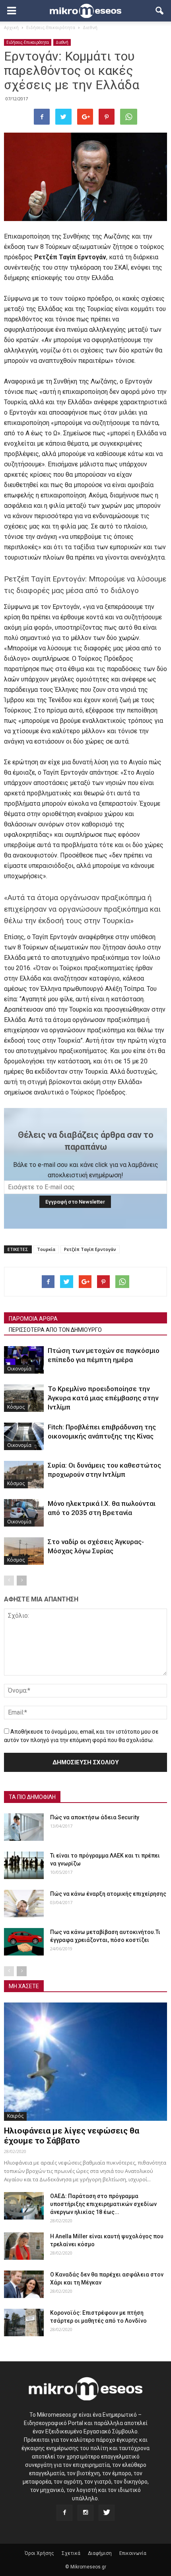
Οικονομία (19, 1369)
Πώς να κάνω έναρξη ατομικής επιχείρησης (108, 1894)
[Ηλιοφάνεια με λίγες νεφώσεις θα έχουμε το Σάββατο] (85, 2062)
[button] (160, 11)
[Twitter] (107, 2513)
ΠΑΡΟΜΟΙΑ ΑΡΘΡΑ (33, 1319)
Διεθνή (62, 42)
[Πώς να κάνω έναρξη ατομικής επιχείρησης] (24, 1904)
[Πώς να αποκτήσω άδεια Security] (24, 1827)
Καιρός (15, 2116)
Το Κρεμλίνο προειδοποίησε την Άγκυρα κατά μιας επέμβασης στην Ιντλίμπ (103, 1398)
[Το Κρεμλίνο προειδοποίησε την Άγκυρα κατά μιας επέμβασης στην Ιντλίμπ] (24, 1398)
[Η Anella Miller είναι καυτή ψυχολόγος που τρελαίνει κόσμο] (24, 2246)
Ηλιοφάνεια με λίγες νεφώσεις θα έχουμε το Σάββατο (72, 2136)
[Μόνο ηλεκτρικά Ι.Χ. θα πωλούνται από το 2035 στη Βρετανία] (24, 1513)
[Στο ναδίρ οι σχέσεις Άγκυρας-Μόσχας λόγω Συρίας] (24, 1551)
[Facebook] (64, 2513)
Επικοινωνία (133, 2553)
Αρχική (11, 27)
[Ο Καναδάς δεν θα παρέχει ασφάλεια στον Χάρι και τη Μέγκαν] (24, 2284)
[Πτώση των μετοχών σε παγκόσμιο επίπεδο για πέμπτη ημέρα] (24, 1360)
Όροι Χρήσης (39, 2553)
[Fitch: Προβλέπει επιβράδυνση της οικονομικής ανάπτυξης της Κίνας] (24, 1436)
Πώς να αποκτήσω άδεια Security (95, 1817)
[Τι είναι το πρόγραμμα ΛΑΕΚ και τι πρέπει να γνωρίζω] (24, 1865)
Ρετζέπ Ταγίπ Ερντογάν (90, 1249)
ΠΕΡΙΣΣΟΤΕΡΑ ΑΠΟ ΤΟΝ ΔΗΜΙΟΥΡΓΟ (55, 1330)
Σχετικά (71, 2553)
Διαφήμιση (100, 2553)
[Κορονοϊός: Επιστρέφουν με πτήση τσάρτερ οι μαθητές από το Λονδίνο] (24, 2323)
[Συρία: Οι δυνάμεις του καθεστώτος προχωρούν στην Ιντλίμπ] (24, 1475)
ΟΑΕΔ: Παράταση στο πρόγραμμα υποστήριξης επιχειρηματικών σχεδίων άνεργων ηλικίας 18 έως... (103, 2204)
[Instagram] (85, 2513)
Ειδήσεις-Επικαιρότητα (28, 42)
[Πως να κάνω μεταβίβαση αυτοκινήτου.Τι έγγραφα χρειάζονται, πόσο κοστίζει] (24, 1942)
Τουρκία (46, 1249)
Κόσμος (16, 1407)
